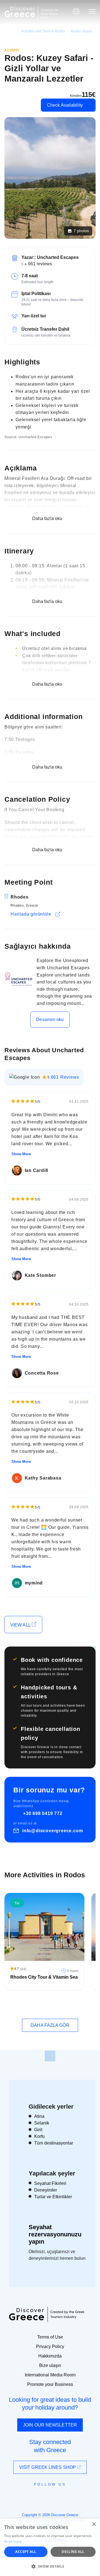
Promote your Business (50, 2384)
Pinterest (66, 2497)
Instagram (35, 2497)
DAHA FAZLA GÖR (50, 2025)
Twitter (46, 2494)
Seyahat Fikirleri (50, 2183)
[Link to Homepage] (20, 12)
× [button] (94, 2524)
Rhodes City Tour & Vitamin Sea (44, 1977)
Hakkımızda (50, 2356)
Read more (13, 2541)
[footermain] (50, 2056)
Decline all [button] (73, 2552)
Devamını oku (50, 1020)
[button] (50, 2566)
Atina (39, 2116)
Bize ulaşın (50, 2365)
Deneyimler (46, 2190)
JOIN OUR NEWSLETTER (50, 2425)
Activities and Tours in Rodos (43, 31)
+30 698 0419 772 (43, 1813)
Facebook (25, 2497)
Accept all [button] (26, 2552)
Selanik (42, 2123)
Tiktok (75, 2495)
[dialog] (50, 2547)
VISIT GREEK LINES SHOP (48, 2467)
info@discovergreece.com (52, 1831)
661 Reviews (65, 1077)
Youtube (56, 2497)
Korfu (39, 2136)
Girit (38, 2130)
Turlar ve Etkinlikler (53, 2197)
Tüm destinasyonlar (54, 2143)
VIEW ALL (21, 1625)
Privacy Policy (50, 2346)
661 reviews (40, 264)
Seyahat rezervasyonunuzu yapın (55, 2234)
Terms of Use (50, 2337)
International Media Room (50, 2375)
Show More (21, 1154)
